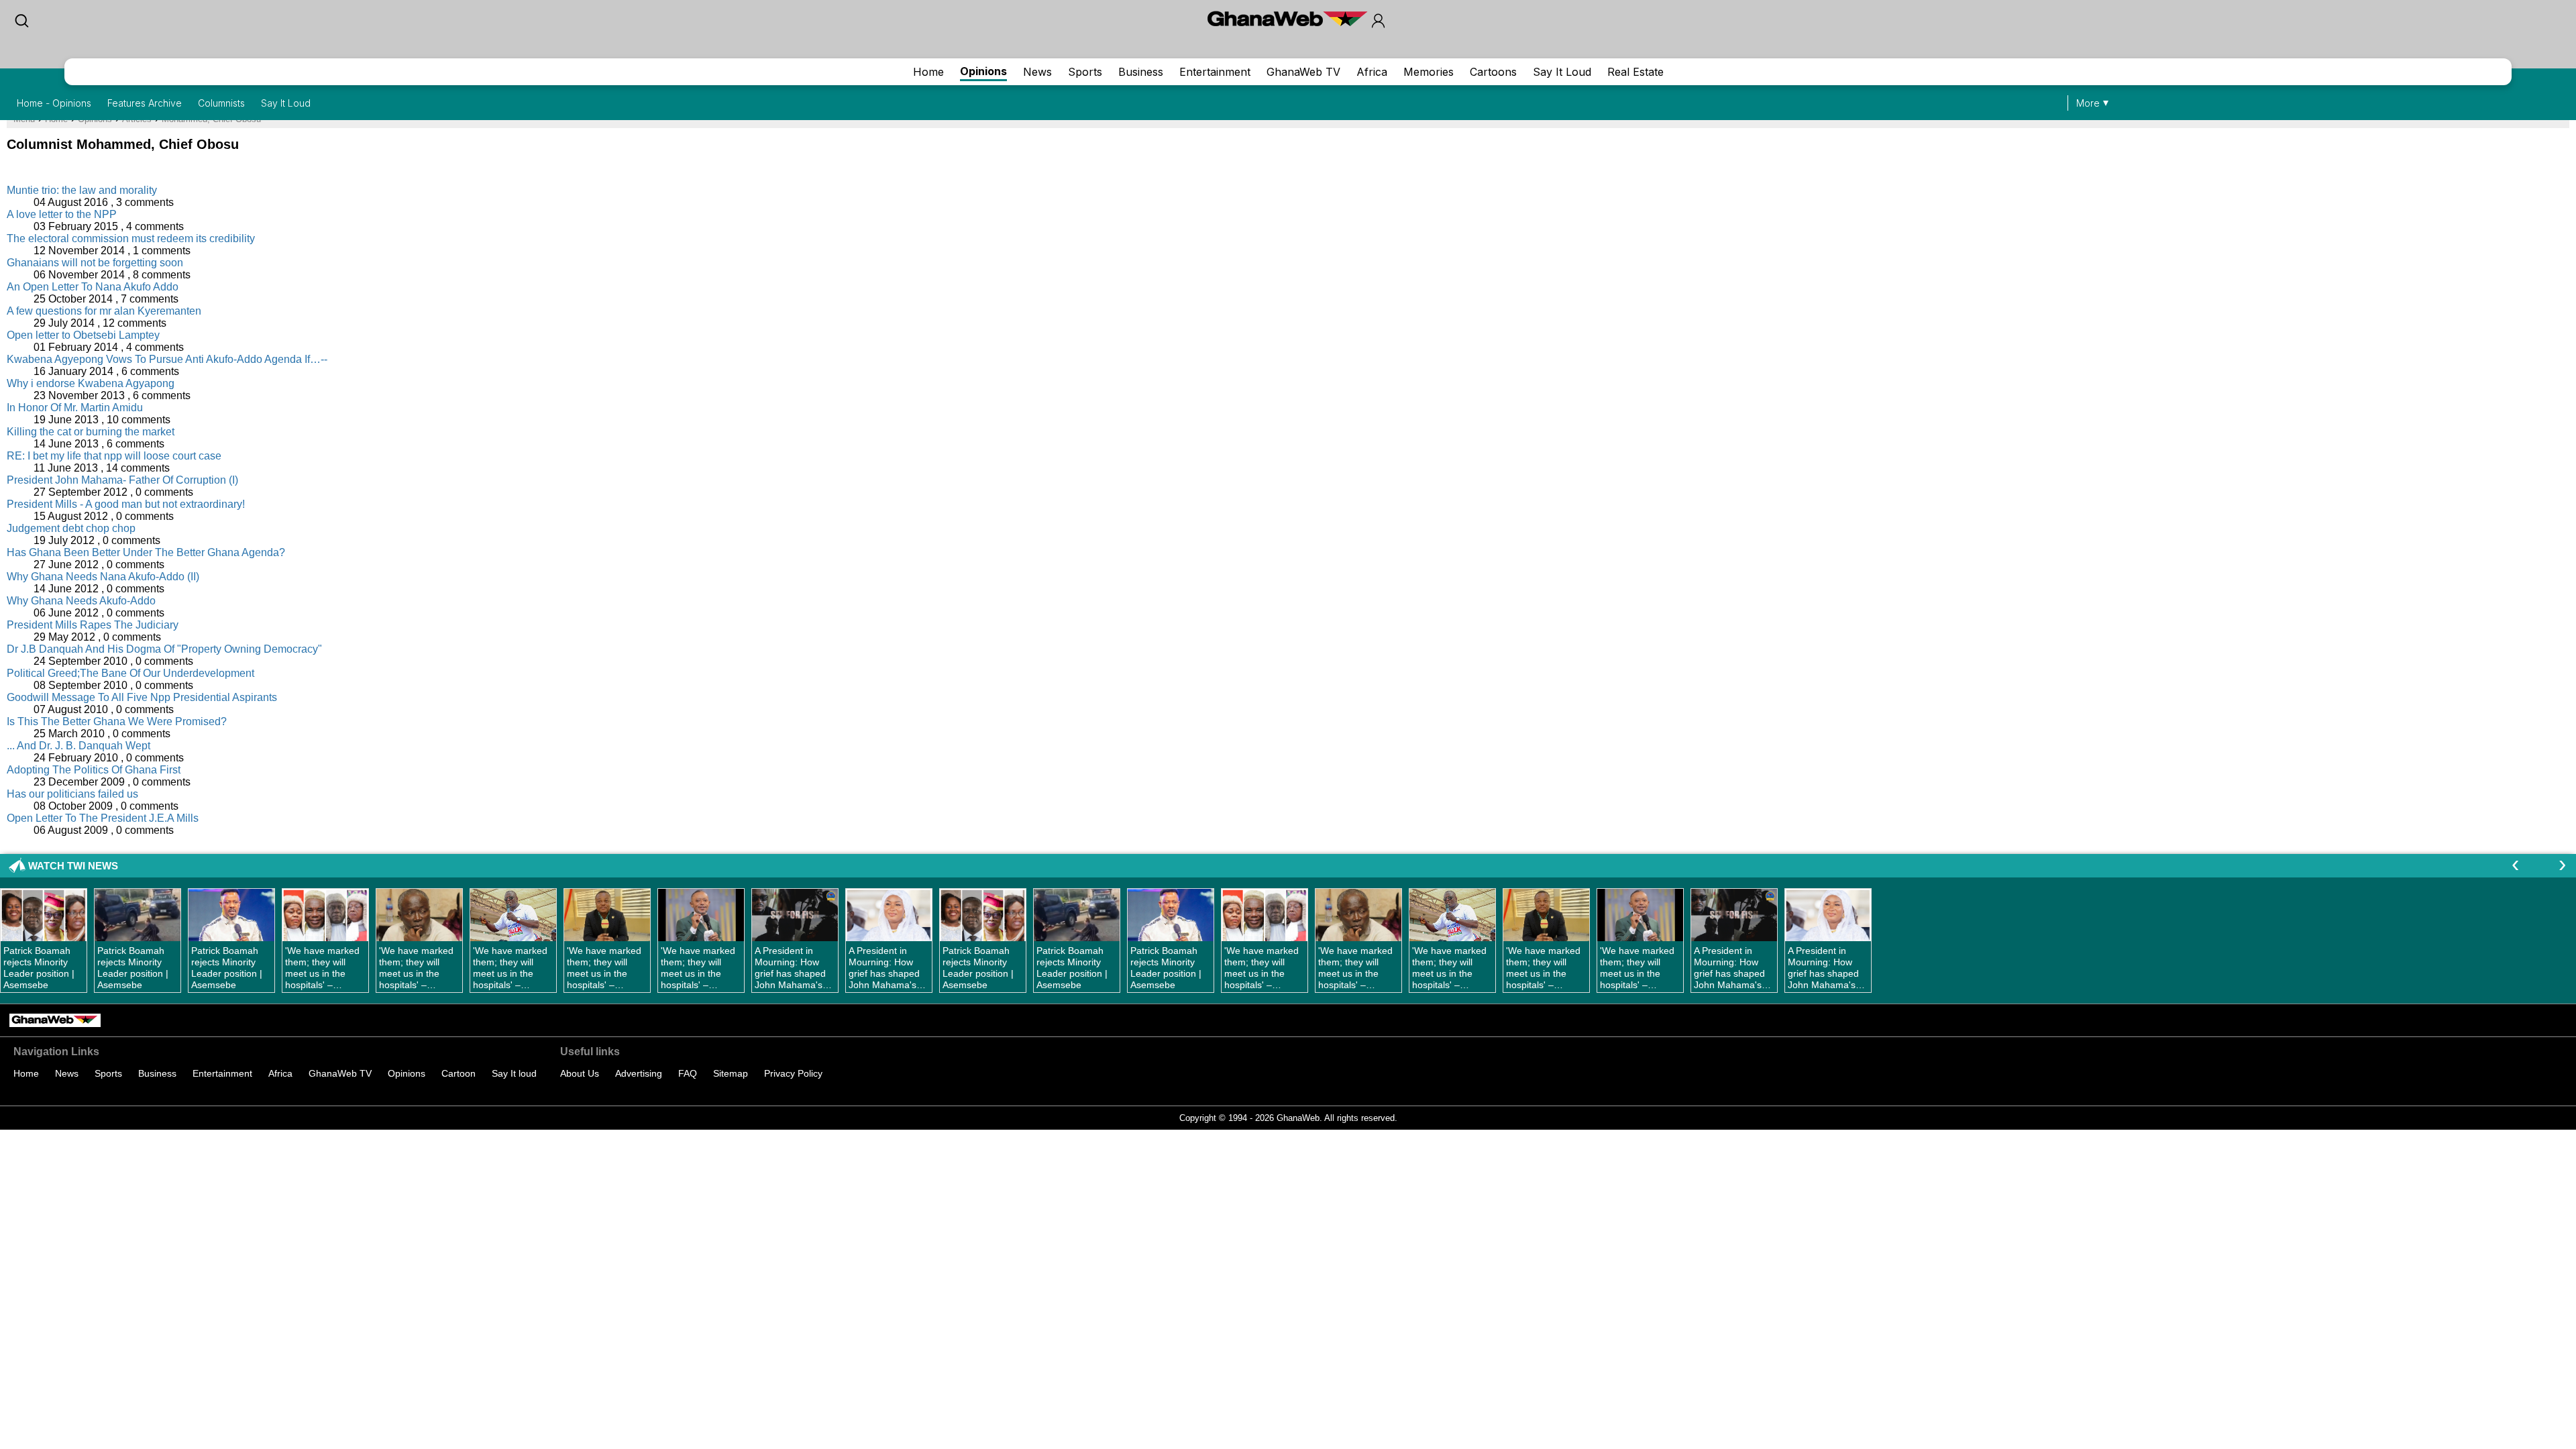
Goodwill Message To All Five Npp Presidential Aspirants (142, 697)
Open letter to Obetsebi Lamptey (83, 335)
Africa (1372, 72)
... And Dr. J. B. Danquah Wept (78, 746)
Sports (1085, 72)
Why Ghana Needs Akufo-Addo (81, 601)
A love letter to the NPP (62, 214)
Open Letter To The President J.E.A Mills (103, 818)
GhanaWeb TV (1303, 72)
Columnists (221, 103)
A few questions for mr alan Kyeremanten (104, 311)
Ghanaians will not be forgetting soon (95, 263)
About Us (580, 1073)
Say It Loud (1562, 72)
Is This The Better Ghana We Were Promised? (117, 721)
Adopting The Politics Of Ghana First (94, 770)
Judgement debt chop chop (71, 528)
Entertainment (1215, 72)
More (2088, 103)
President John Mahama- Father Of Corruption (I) (122, 480)
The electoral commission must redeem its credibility (131, 238)
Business (1141, 72)
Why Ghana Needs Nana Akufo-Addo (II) (103, 577)
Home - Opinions (54, 103)
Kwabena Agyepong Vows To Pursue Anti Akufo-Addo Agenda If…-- (167, 359)
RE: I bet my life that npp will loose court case (114, 456)
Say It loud (514, 1073)
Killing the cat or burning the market (91, 432)
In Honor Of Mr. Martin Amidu (75, 408)
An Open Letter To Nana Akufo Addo (93, 287)
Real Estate (1635, 72)
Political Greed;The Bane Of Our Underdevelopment (130, 673)
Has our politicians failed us (72, 794)
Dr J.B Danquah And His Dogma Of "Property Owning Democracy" (164, 649)
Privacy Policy (793, 1073)
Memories (1429, 72)
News (1037, 72)
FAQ (688, 1073)
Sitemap (731, 1073)
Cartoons (1493, 72)
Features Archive (145, 103)
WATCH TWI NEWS (73, 866)
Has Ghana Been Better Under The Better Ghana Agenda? (146, 552)
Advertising (639, 1073)
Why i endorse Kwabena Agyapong (91, 383)
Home (928, 72)
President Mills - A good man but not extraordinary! (126, 504)
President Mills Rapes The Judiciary (93, 625)
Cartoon (459, 1073)
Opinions (983, 71)
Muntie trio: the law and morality (82, 190)
